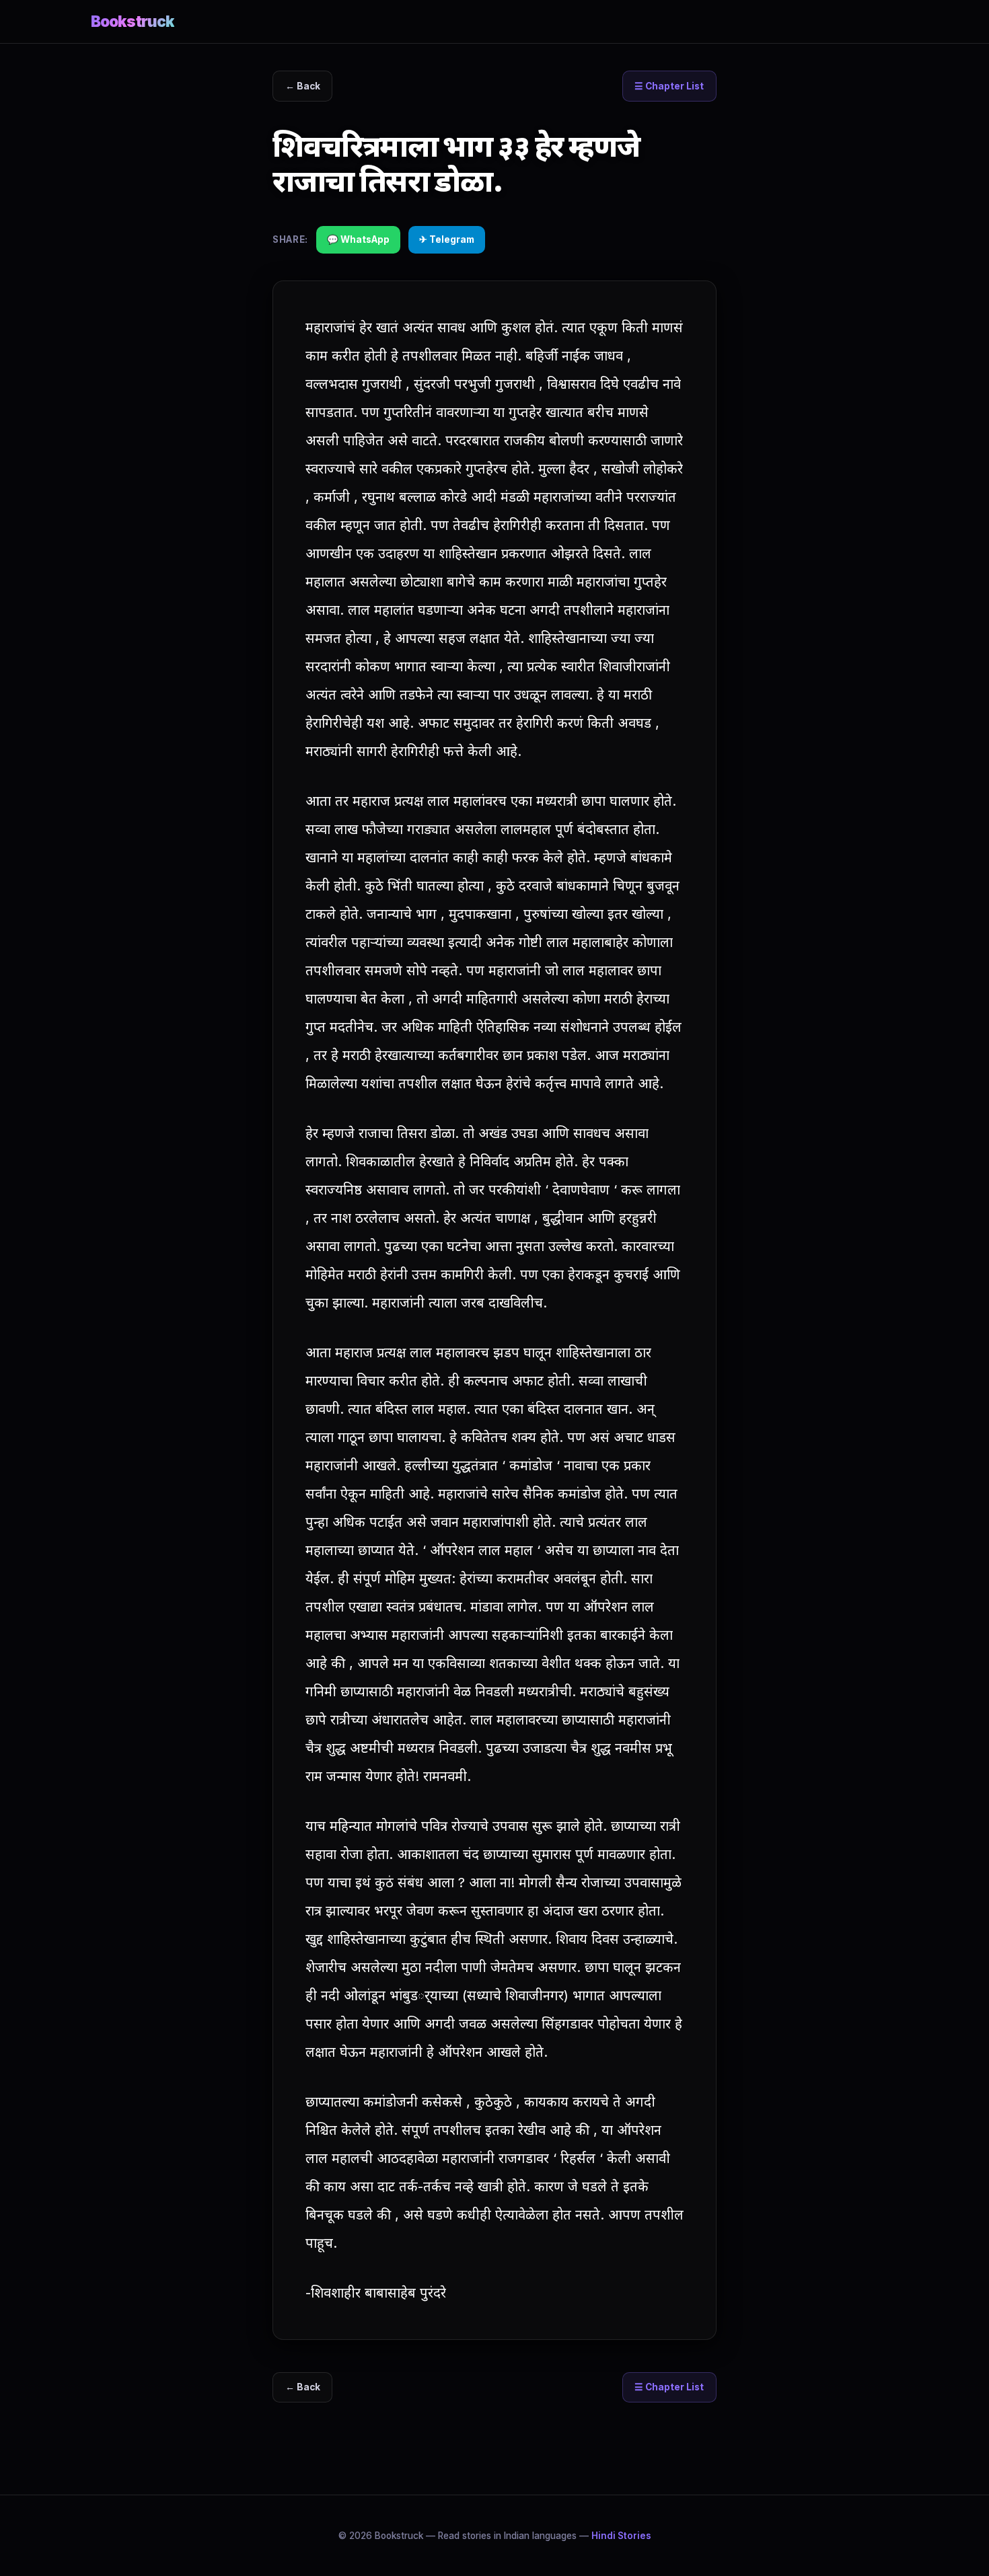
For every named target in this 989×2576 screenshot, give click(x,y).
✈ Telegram (447, 239)
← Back (303, 86)
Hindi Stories (621, 2536)
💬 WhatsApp (358, 239)
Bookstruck (133, 21)
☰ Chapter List (669, 86)
